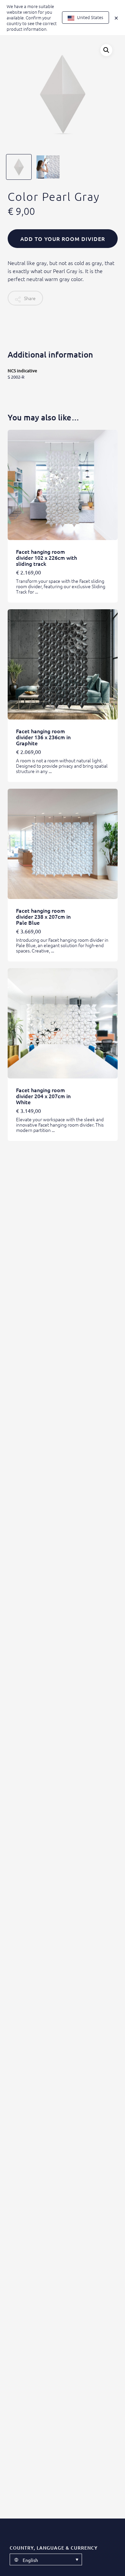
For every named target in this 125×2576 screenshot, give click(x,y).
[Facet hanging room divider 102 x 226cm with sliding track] (63, 485)
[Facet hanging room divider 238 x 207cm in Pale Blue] (63, 844)
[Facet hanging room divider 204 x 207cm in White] (63, 1023)
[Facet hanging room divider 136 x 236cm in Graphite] (63, 664)
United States (90, 17)
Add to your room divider (63, 239)
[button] (106, 50)
